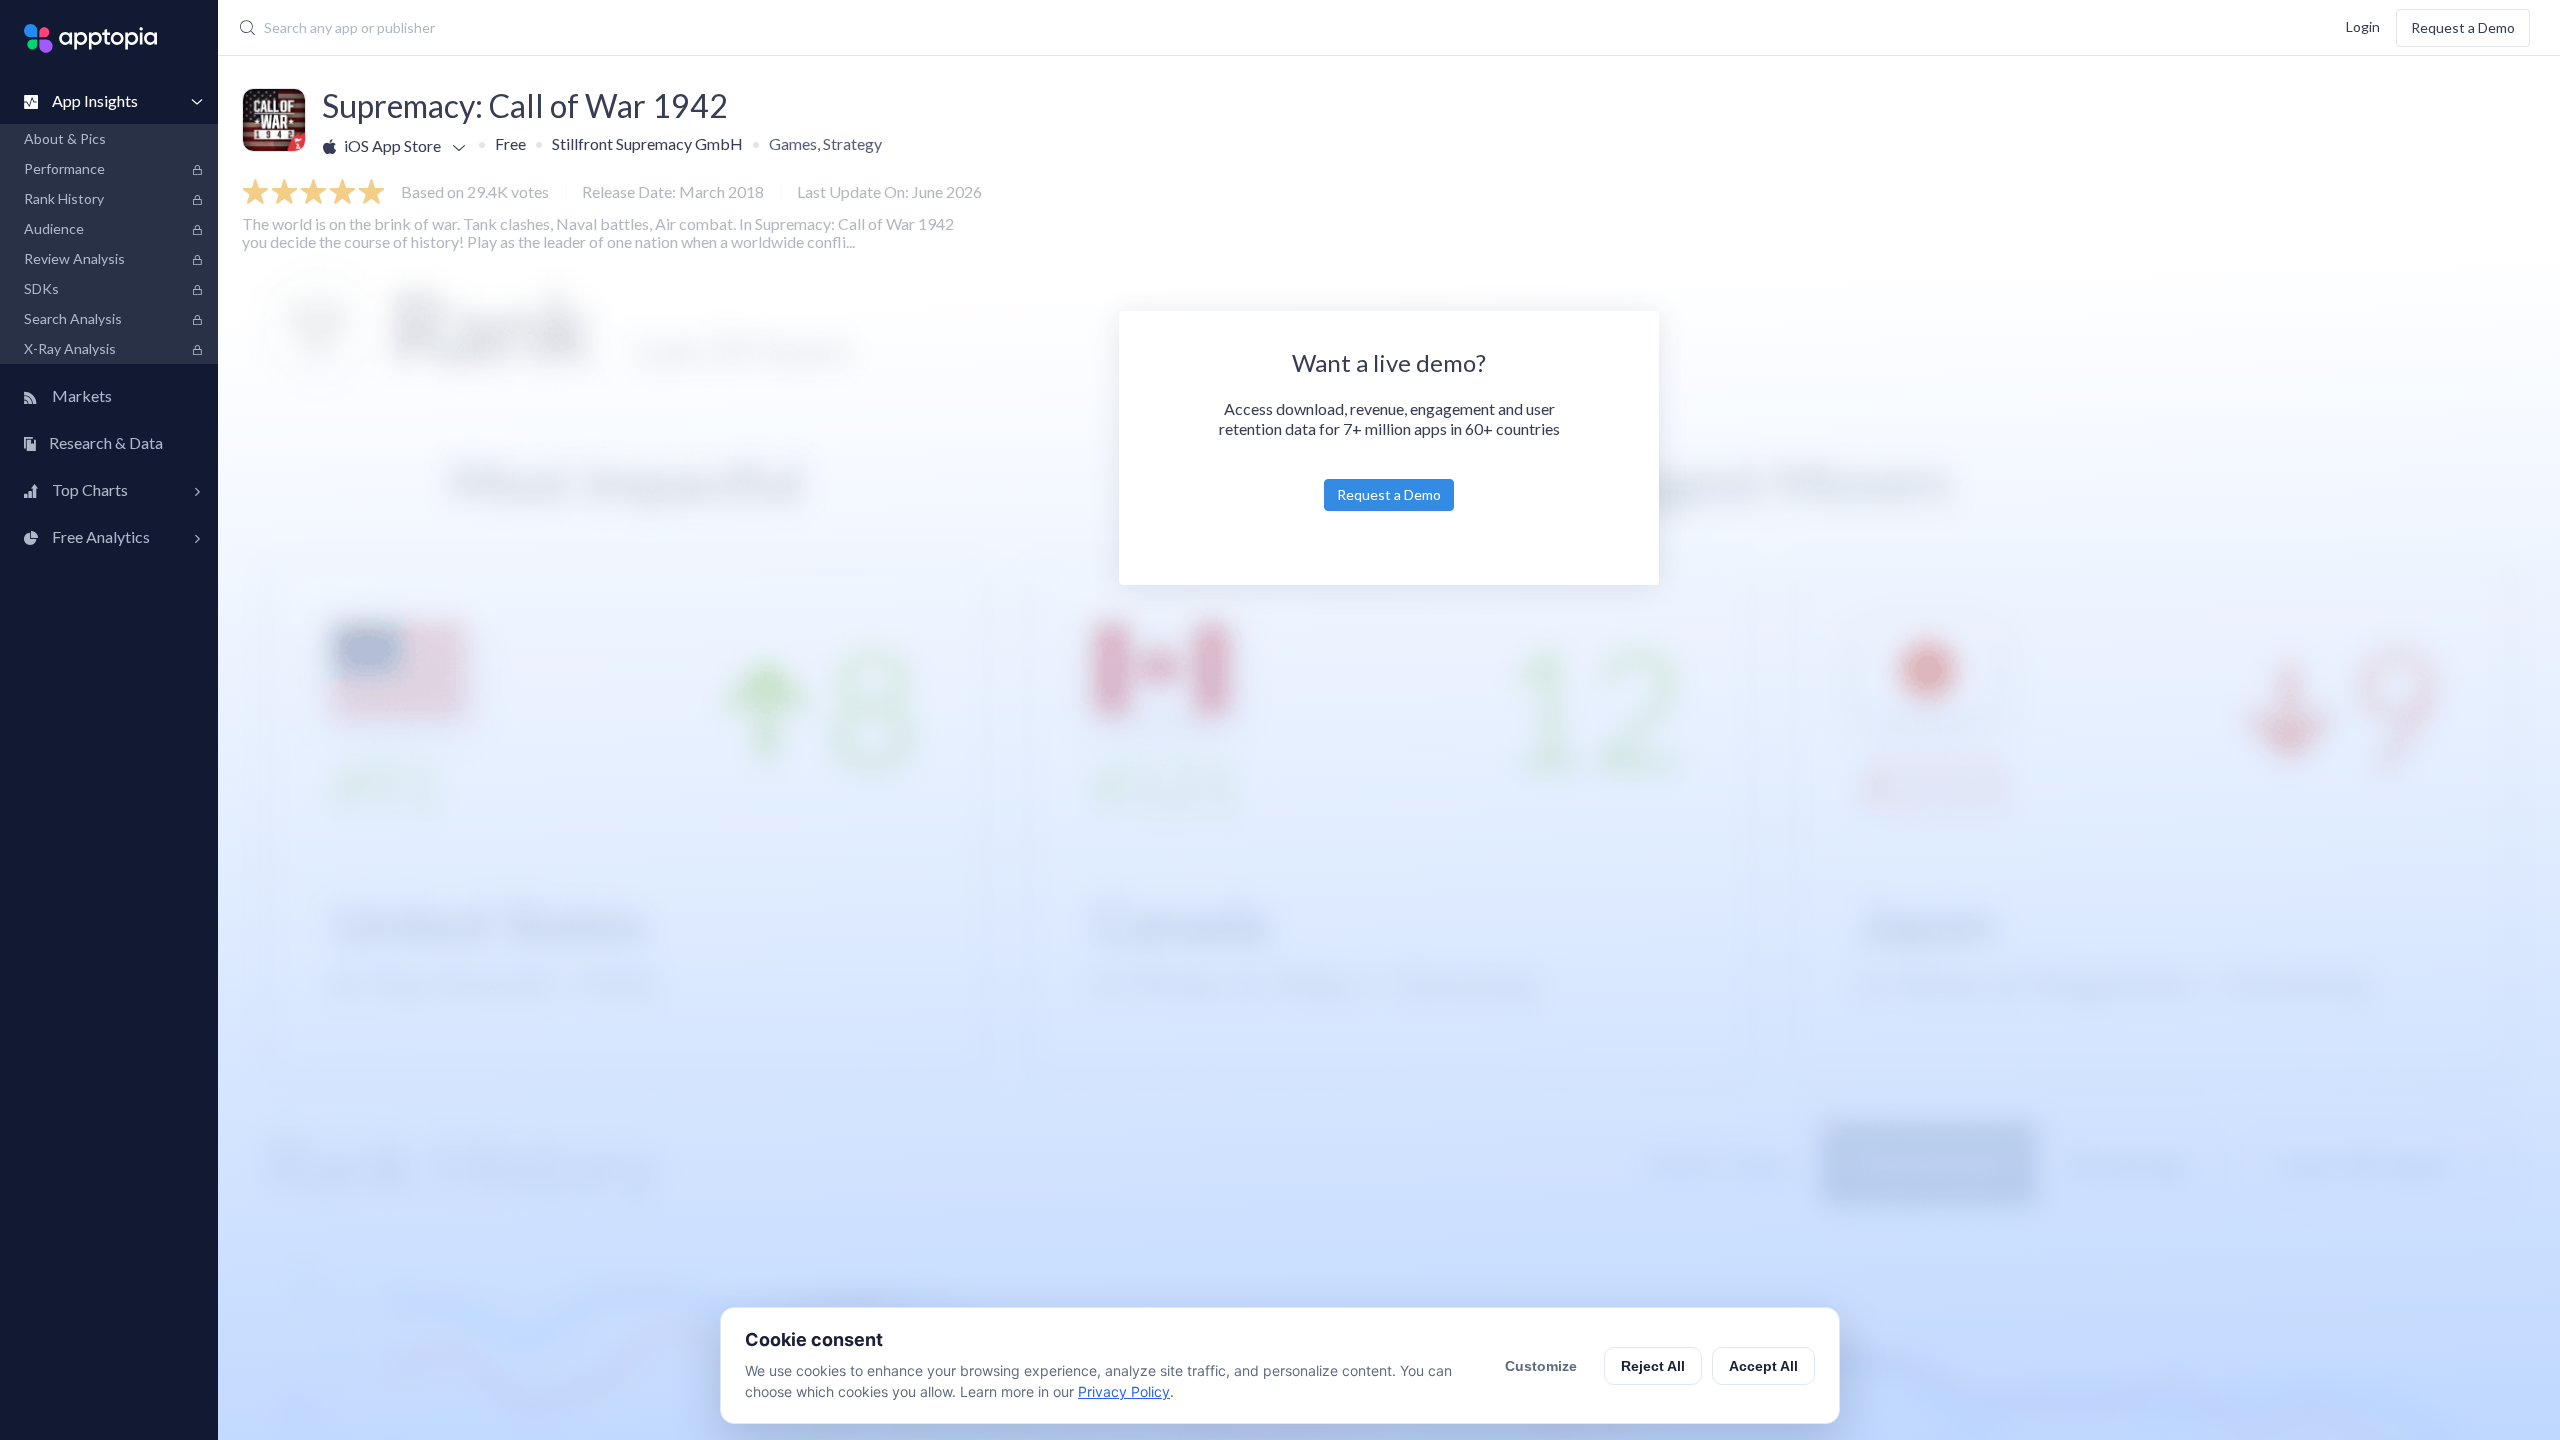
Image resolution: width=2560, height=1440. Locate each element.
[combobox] (998, 28)
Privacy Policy (1124, 1391)
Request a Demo (2463, 27)
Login (2363, 25)
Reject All (1653, 1366)
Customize (1541, 1366)
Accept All (1763, 1366)
